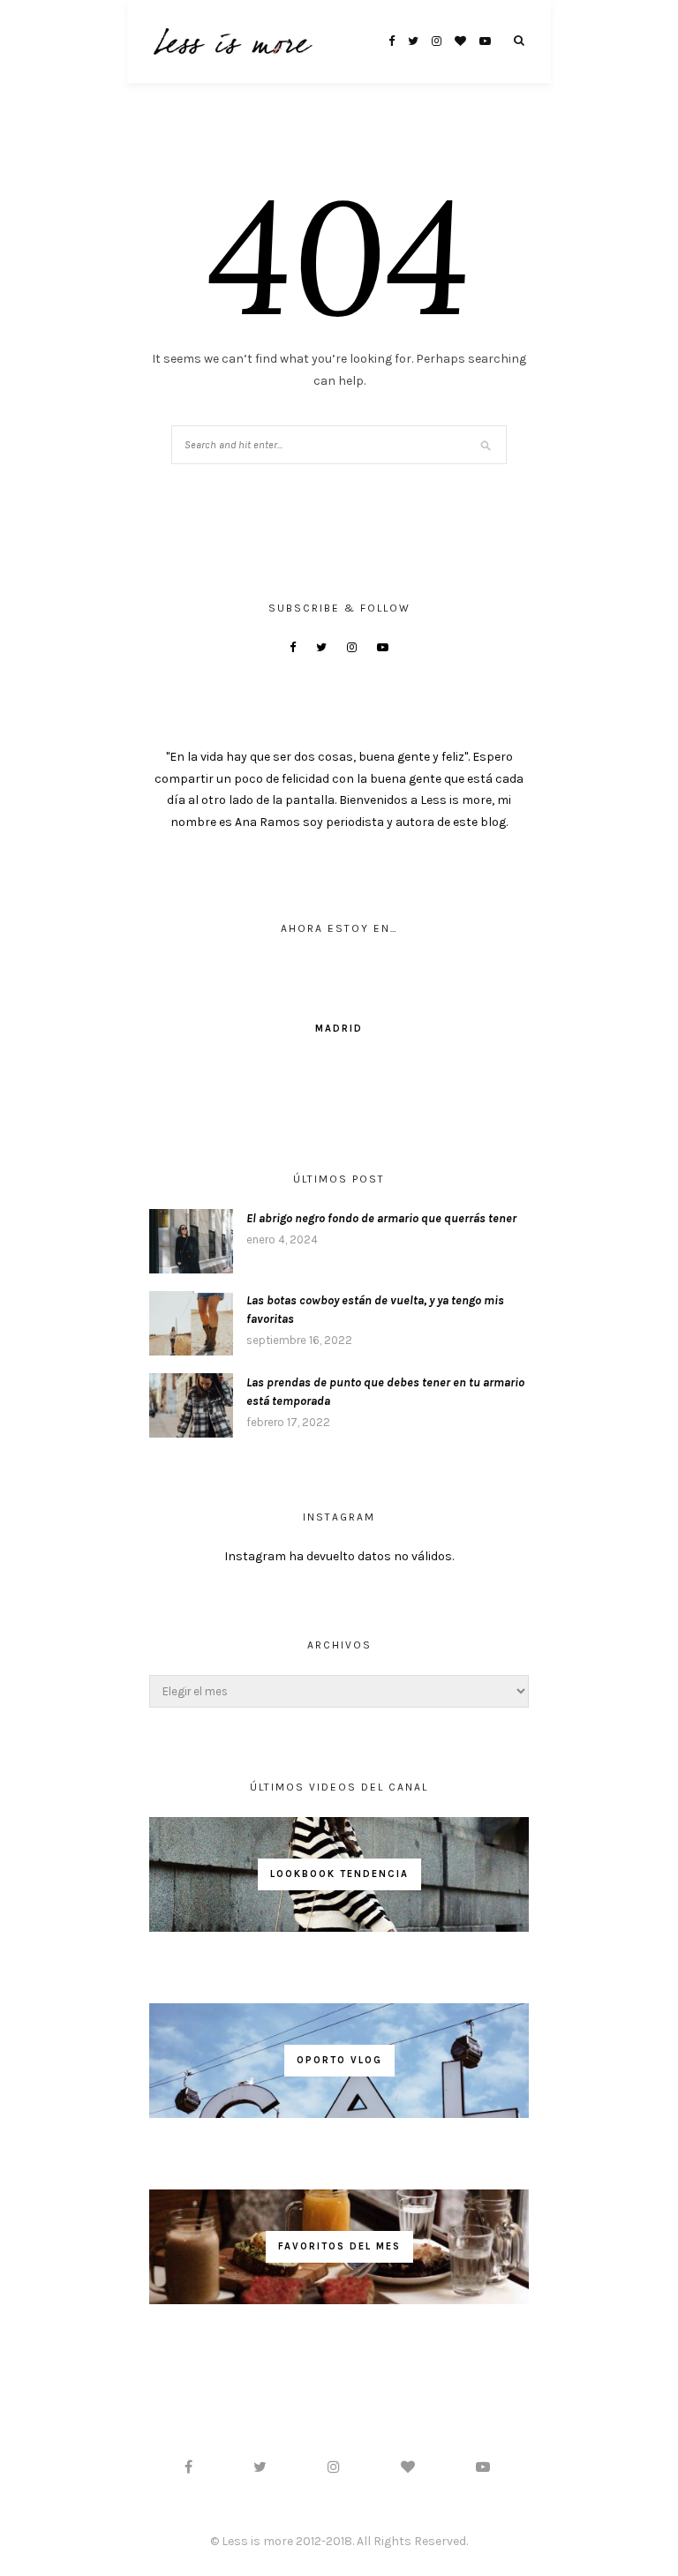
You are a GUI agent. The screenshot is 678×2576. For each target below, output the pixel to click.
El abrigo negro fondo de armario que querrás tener (381, 1218)
